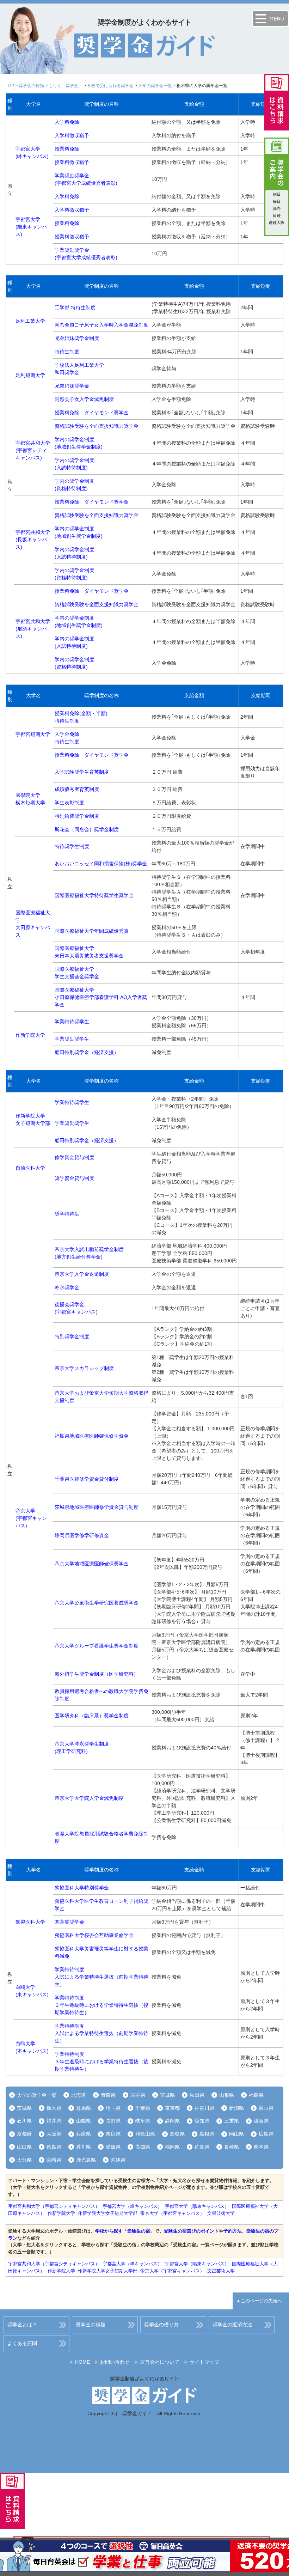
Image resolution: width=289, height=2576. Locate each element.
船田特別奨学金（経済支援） (87, 1052)
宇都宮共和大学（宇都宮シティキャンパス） (54, 2206)
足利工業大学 (30, 321)
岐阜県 (143, 2121)
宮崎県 (54, 2160)
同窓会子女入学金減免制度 (84, 399)
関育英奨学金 (69, 1922)
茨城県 (24, 2108)
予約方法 (233, 2231)
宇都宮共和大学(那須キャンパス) (33, 629)
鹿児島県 (86, 2160)
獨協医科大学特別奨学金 (82, 1888)
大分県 (24, 2160)
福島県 (256, 2095)
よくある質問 (22, 2343)
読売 (277, 208)
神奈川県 (204, 2108)
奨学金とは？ (22, 2325)
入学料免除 (67, 122)
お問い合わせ (115, 2362)
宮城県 (167, 2095)
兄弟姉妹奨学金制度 (77, 338)
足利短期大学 (30, 375)
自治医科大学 (30, 1168)
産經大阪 (277, 223)
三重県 (232, 2121)
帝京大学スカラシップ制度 (84, 1368)
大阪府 (54, 2134)
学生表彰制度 (69, 803)
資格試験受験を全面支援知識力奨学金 (97, 426)
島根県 (207, 2134)
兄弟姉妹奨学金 (72, 386)
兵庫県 (84, 2134)
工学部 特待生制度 (75, 307)
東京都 (172, 2108)
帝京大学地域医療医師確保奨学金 (92, 1564)
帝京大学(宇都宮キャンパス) (31, 1518)
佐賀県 (202, 2147)
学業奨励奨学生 (72, 1039)
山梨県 (84, 2121)
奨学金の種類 (31, 86)
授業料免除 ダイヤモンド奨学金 (92, 413)
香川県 (84, 2147)
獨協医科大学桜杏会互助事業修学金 (94, 1935)
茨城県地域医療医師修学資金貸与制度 (97, 1507)
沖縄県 (118, 2160)
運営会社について (160, 2362)
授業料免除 (67, 149)
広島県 (266, 2134)
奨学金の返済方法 (232, 2325)
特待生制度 (67, 352)
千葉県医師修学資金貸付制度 (87, 1479)
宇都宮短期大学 (33, 734)
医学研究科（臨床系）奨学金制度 (92, 1716)
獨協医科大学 (30, 1922)
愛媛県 (113, 2147)
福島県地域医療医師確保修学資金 (92, 1436)
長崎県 (232, 2147)
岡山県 (236, 2134)
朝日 (277, 194)
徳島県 (54, 2147)
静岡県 (172, 2121)
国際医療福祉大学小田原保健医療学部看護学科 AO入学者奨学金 (101, 997)
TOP (10, 86)
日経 (277, 215)
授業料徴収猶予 (72, 162)
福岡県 (172, 2147)
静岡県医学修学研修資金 (82, 1535)
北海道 (79, 2095)
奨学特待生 (67, 1214)
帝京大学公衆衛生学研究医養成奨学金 (97, 1603)
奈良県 (113, 2134)
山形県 (227, 2095)
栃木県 (54, 2108)
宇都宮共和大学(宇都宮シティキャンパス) (33, 450)
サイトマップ (204, 2362)
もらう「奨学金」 (66, 86)
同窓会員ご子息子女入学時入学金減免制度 (102, 325)
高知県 (143, 2147)
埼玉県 (113, 2108)
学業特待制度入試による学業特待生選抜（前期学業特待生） (102, 1977)
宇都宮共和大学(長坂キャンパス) (33, 540)
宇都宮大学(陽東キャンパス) (31, 227)
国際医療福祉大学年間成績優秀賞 (92, 931)
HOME (82, 2362)
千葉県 (143, 2108)
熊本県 (261, 2147)
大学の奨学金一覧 (155, 86)
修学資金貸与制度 (74, 1157)
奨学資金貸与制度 (74, 1178)
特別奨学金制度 (72, 1336)
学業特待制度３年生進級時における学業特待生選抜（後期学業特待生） (102, 2005)
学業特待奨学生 (72, 1022)
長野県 (113, 2121)
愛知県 (202, 2121)
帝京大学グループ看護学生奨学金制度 (97, 1646)
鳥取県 (177, 2134)
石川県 (24, 2121)
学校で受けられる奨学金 (110, 86)
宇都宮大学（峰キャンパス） (132, 2206)
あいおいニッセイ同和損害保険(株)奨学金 (101, 864)
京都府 (24, 2134)
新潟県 (236, 2108)
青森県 (108, 2095)
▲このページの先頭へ (259, 2301)
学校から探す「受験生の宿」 (125, 2231)
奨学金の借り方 (161, 2325)
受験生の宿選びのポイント (191, 2231)
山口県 (24, 2147)
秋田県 (197, 2095)
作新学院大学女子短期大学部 (108, 2213)
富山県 (266, 2108)
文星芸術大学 (221, 2213)
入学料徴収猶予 (72, 135)
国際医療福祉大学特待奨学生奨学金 (94, 895)
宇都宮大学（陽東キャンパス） (197, 2206)
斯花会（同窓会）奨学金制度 (87, 829)
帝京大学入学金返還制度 (82, 1274)
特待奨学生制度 (72, 846)
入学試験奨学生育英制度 (82, 772)
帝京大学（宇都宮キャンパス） (172, 2213)
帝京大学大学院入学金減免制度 (89, 1798)
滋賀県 (261, 2121)
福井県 (54, 2121)
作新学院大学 (30, 1035)
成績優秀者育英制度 (77, 789)
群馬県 (84, 2108)
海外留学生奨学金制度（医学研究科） (97, 1674)
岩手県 (138, 2095)
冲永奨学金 (67, 1287)
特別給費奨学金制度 (77, 816)
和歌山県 (145, 2134)
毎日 (277, 201)
